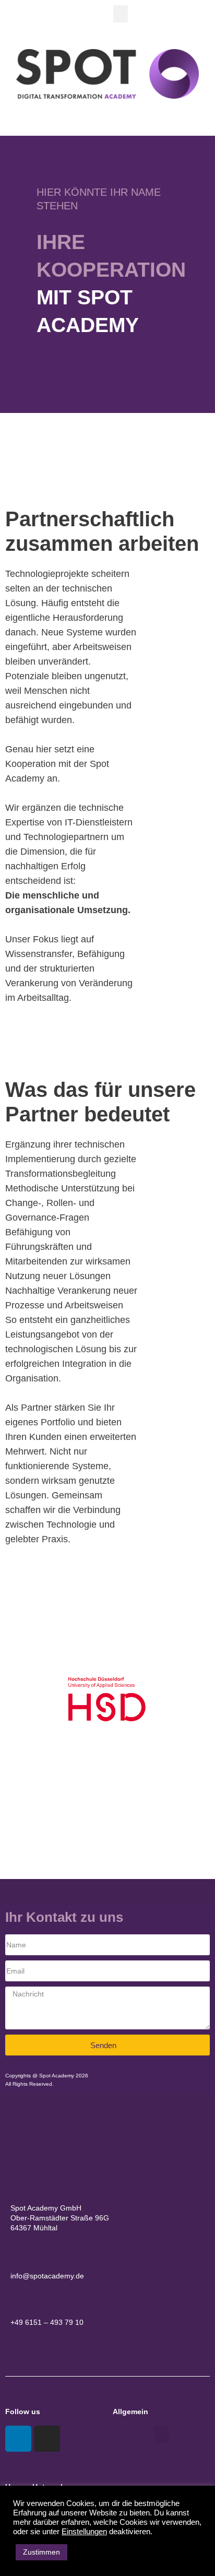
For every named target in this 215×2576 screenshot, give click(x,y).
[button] (121, 14)
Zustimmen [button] (41, 2552)
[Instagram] (47, 2439)
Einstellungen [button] (84, 2532)
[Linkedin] (18, 2439)
